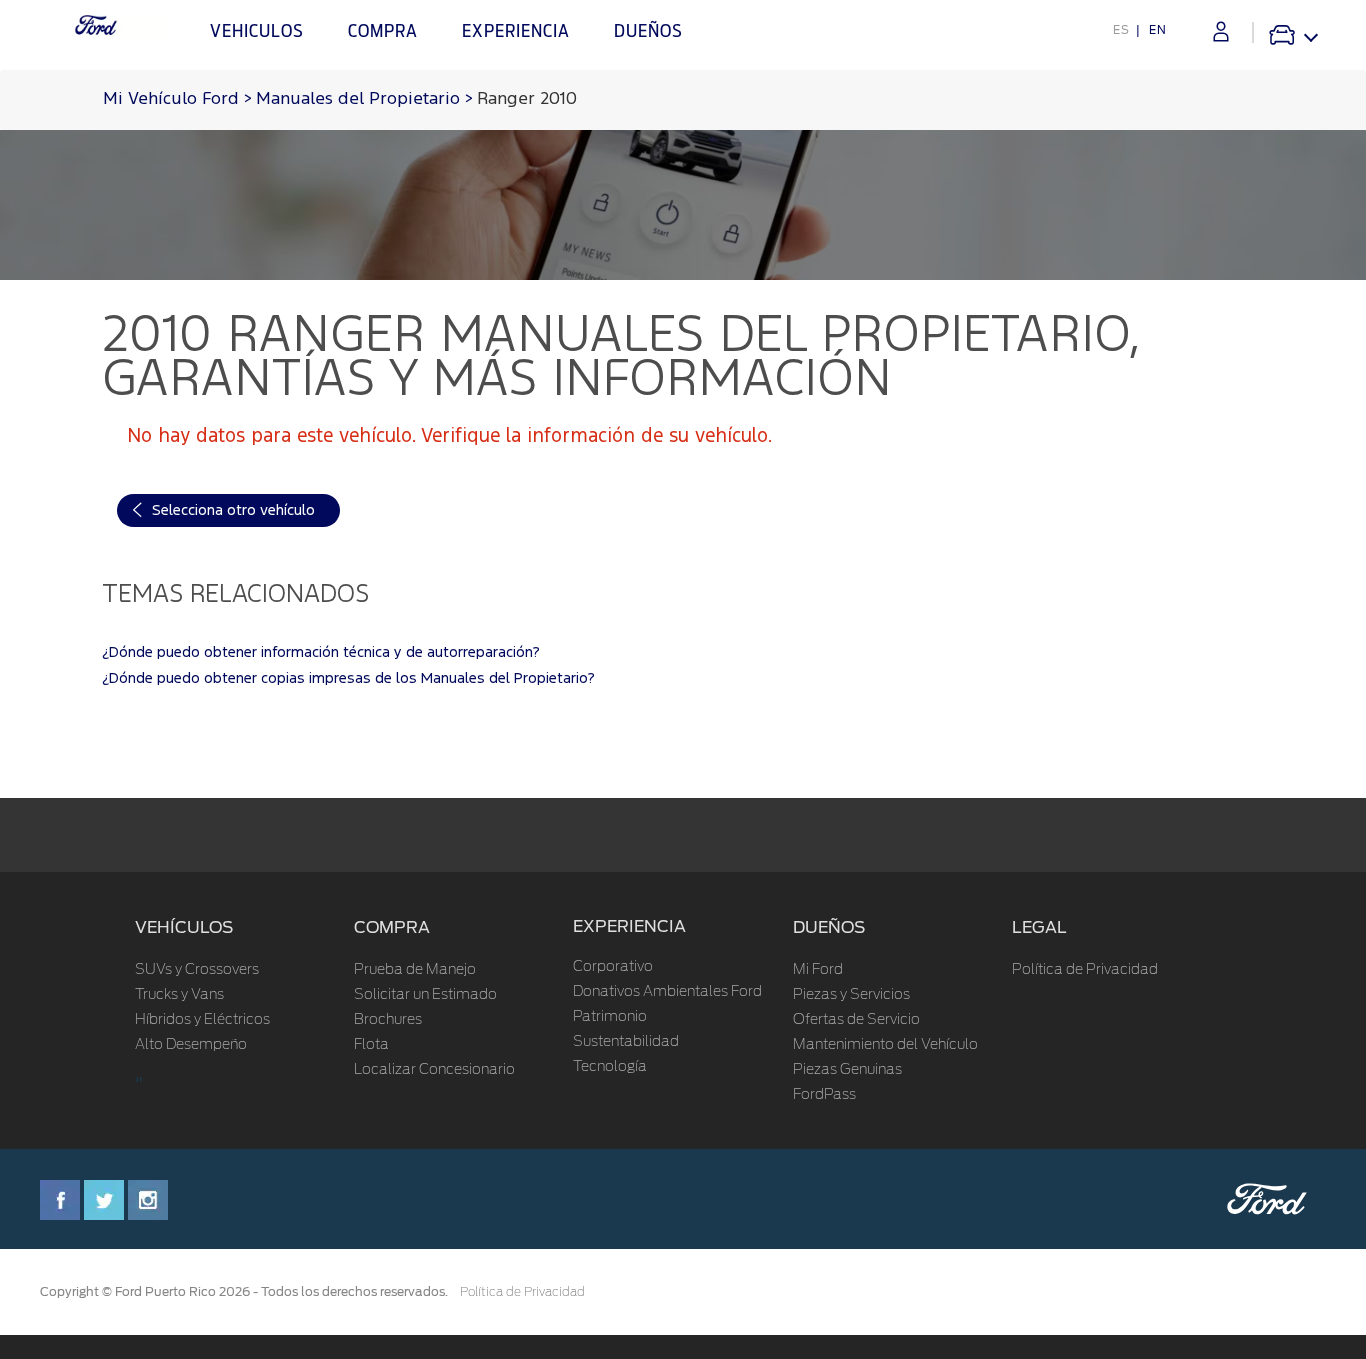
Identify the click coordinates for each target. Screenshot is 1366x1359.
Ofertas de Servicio (856, 1020)
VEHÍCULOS (184, 927)
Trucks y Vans (179, 995)
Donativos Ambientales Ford (667, 992)
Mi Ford (818, 970)
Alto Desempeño (191, 1045)
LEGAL (1039, 927)
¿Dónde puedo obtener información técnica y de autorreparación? (321, 652)
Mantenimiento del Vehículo (885, 1045)
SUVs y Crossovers (197, 970)
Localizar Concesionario (434, 1070)
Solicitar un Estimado (425, 995)
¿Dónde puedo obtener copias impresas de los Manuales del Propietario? (348, 678)
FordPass (824, 1095)
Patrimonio (610, 1017)
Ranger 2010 (527, 99)
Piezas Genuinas (847, 1070)
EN (1158, 30)
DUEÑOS (829, 927)
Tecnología (610, 1067)
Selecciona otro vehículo (233, 510)
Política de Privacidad (1085, 970)
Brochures (388, 1020)
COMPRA (392, 927)
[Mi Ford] (1221, 31)
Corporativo (613, 967)
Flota (371, 1045)
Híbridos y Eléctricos (202, 1020)
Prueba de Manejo (415, 970)
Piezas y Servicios (851, 995)
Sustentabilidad (626, 1042)
